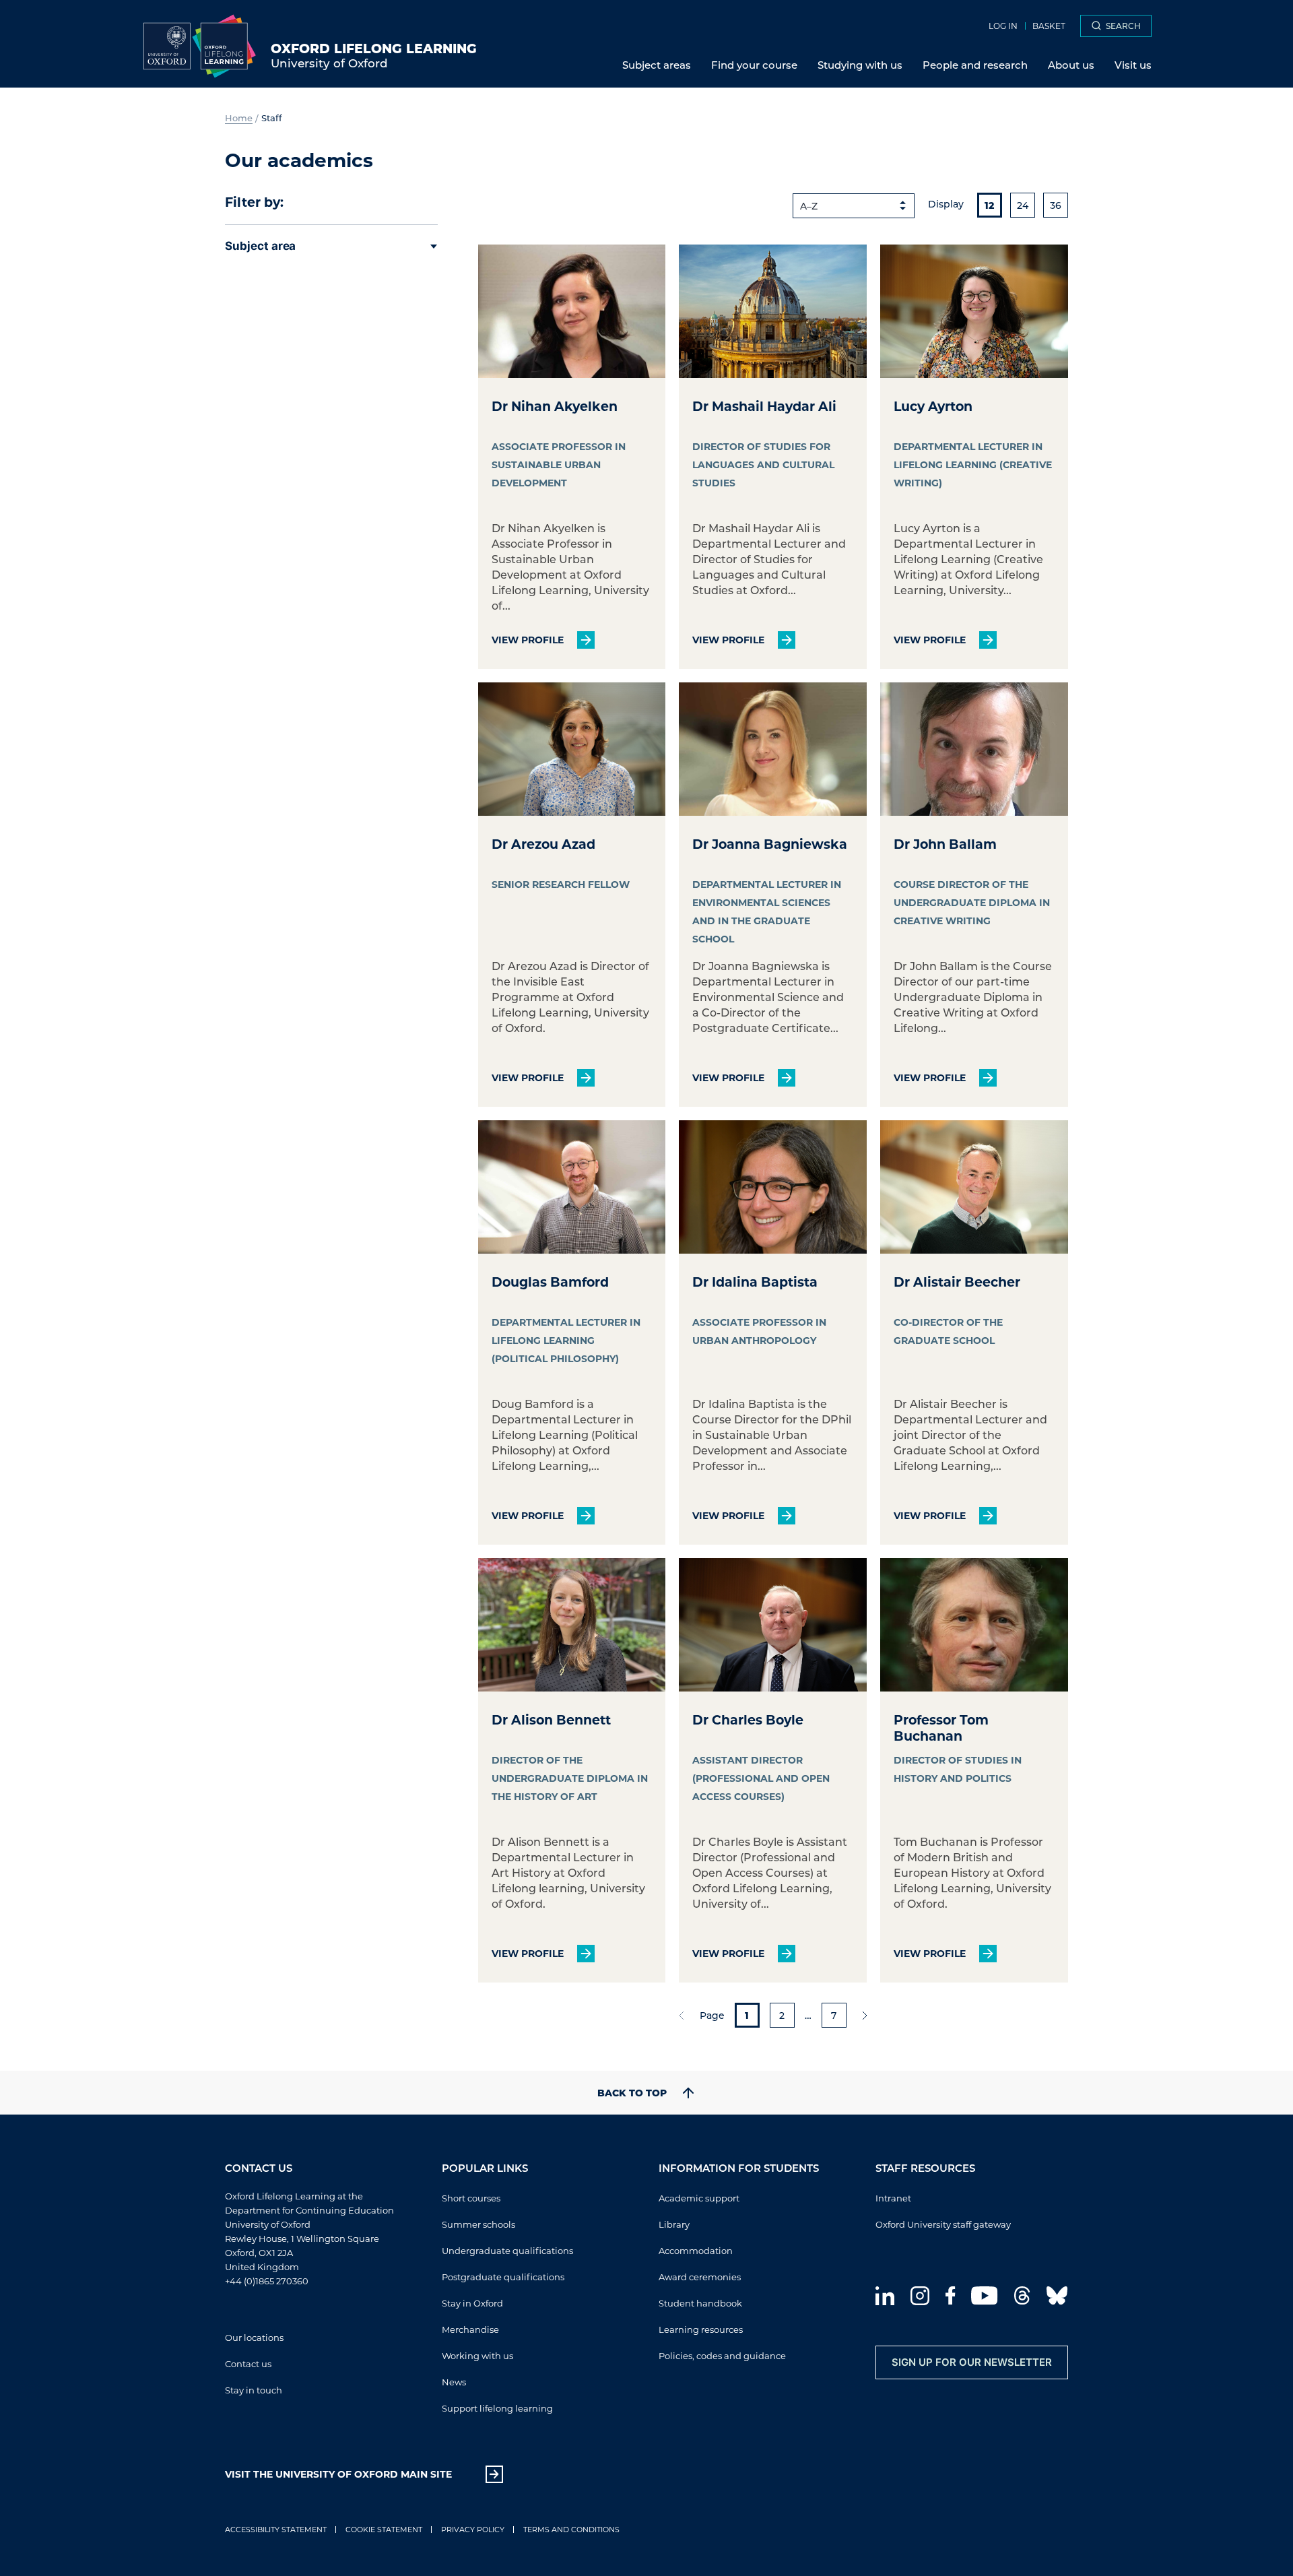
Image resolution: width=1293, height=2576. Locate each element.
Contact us (248, 2363)
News (454, 2382)
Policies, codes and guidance (722, 2355)
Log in (1003, 26)
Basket (1049, 26)
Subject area (260, 246)
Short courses (471, 2198)
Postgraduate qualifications (503, 2277)
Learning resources (701, 2329)
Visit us (1133, 65)
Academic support (699, 2198)
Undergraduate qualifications (507, 2250)
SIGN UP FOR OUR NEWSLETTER (972, 2362)
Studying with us (860, 65)
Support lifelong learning (497, 2408)
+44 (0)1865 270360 (267, 2281)
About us (1071, 65)
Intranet (893, 2198)
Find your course (754, 65)
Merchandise (470, 2329)
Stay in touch (254, 2390)
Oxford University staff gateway (943, 2224)
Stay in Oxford (472, 2303)
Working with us (477, 2355)
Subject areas (657, 65)
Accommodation (696, 2250)
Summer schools (478, 2224)
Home (239, 118)
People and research (975, 65)
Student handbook (700, 2303)
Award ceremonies (700, 2277)
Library (674, 2224)
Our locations (254, 2337)
